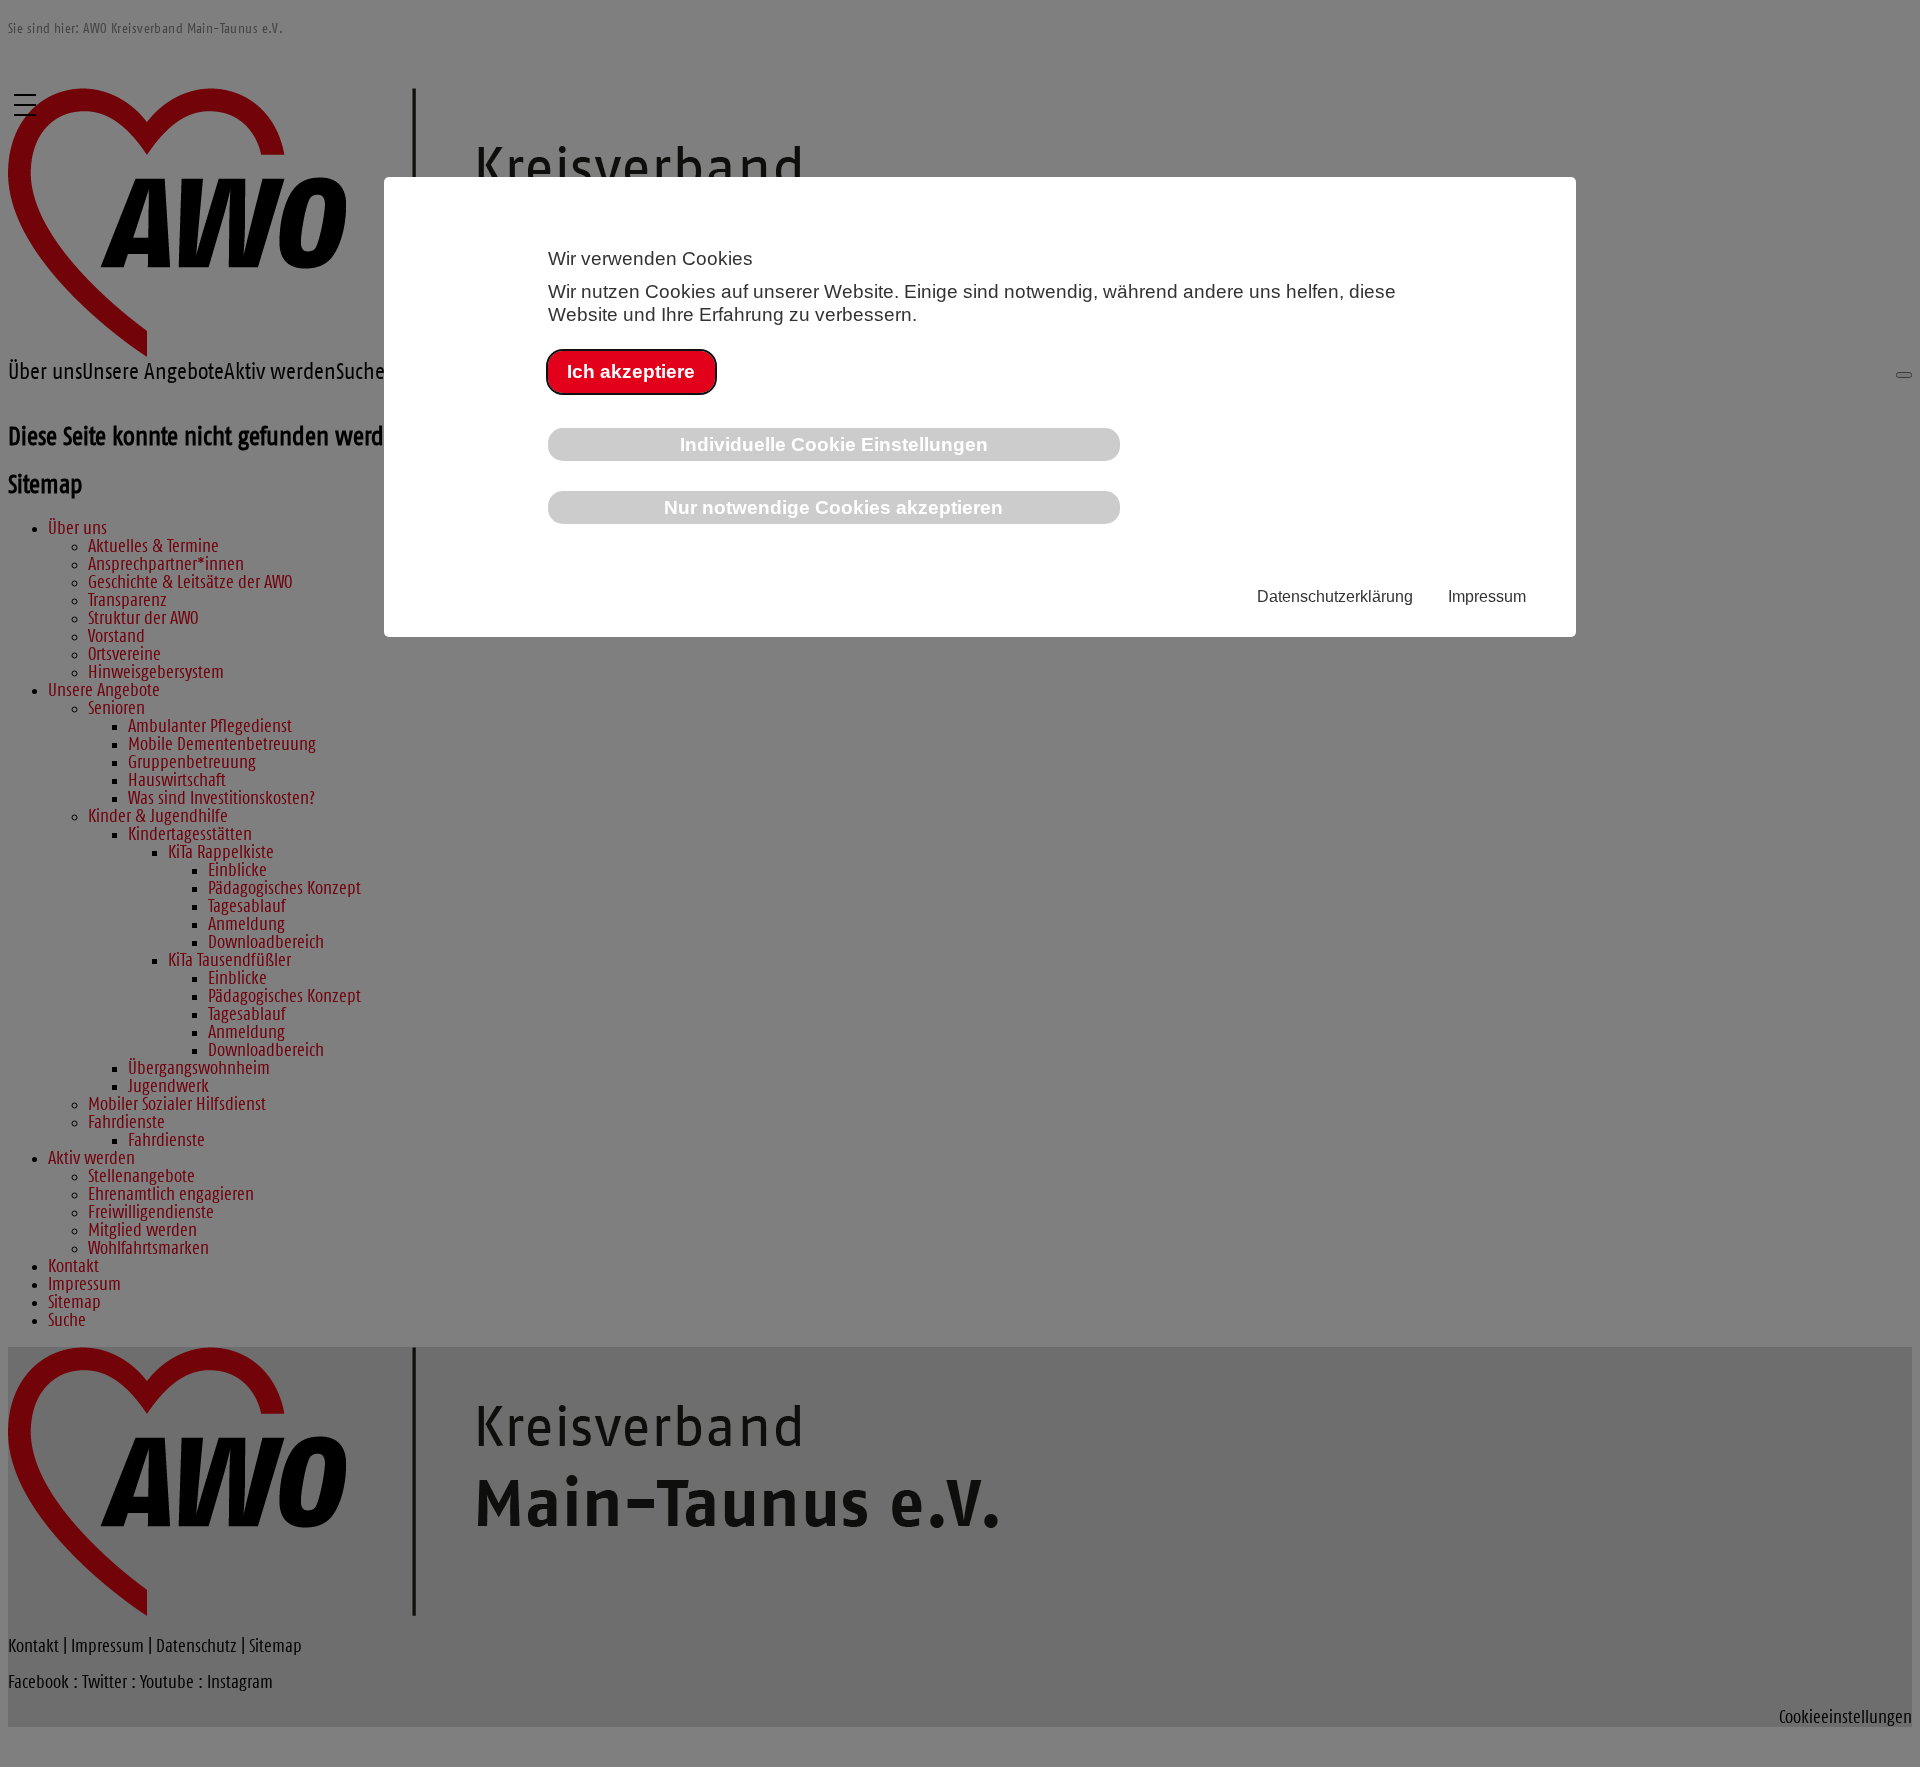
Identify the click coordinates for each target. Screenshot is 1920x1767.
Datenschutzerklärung (1335, 596)
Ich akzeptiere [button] (631, 371)
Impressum (1487, 596)
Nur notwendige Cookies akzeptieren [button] (833, 507)
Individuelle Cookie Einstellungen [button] (834, 444)
